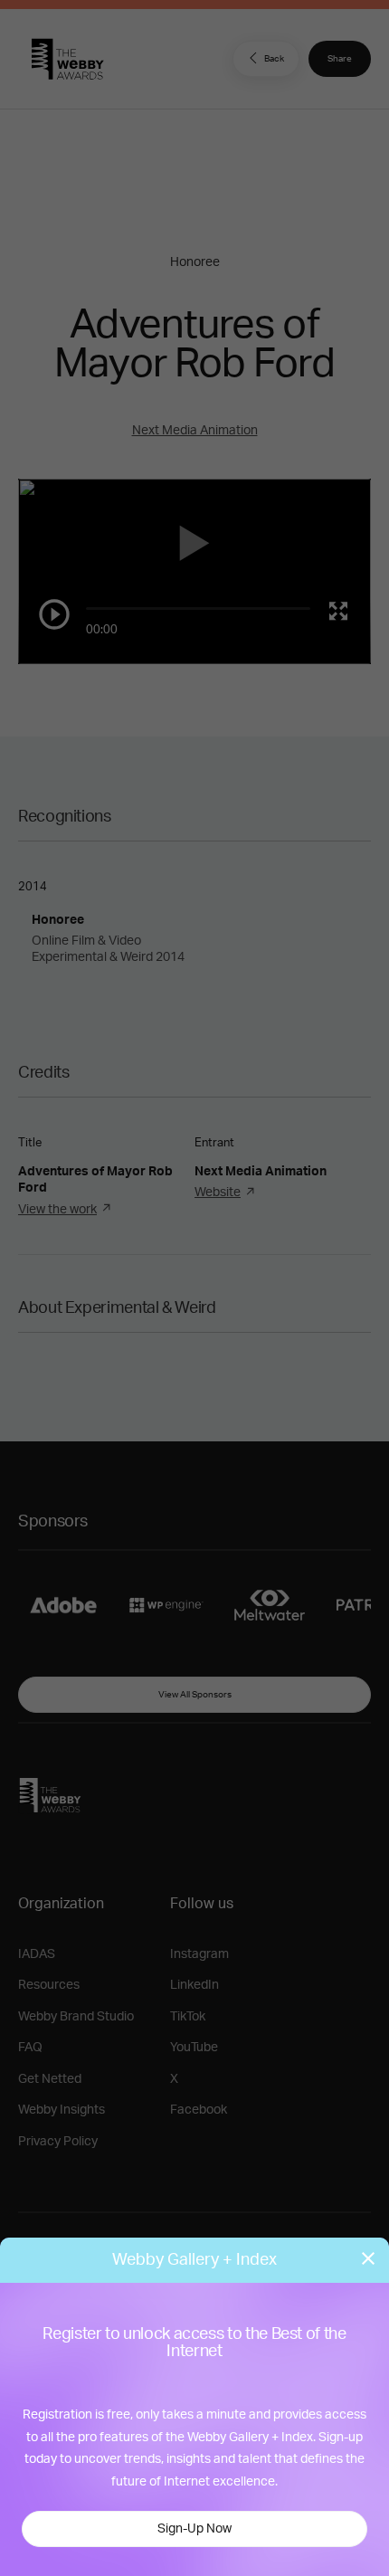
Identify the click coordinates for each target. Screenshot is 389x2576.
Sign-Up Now (194, 2529)
